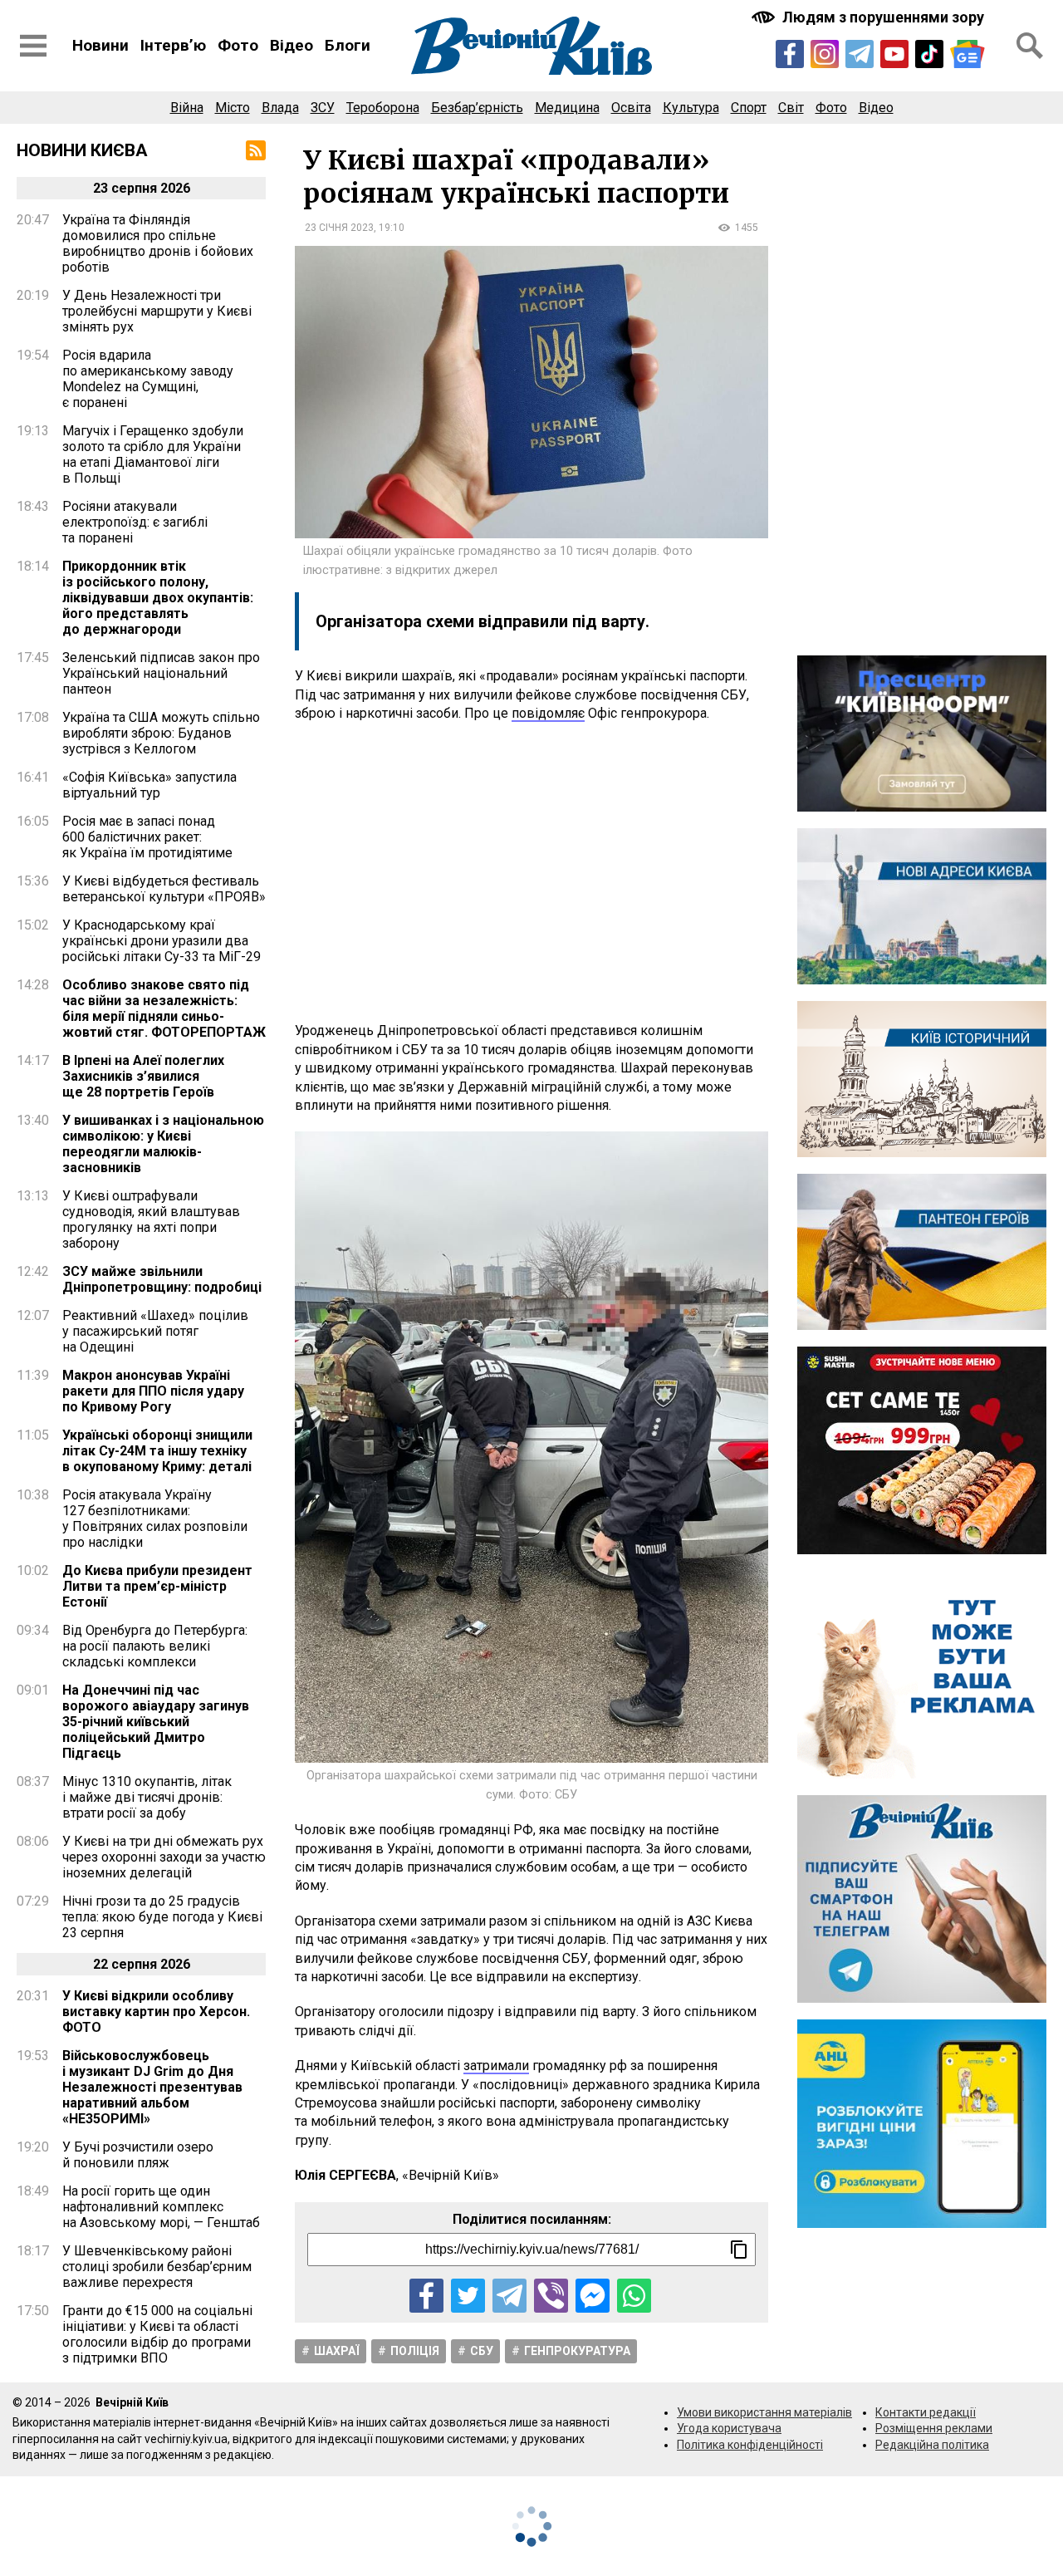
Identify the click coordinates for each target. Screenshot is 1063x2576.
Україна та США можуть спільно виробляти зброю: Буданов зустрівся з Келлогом (161, 733)
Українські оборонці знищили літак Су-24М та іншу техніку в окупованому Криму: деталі (157, 1451)
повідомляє (548, 713)
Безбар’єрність (477, 108)
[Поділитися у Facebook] (426, 2296)
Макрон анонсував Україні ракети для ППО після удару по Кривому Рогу (153, 1391)
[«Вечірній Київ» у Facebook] (790, 54)
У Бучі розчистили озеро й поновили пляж (138, 2155)
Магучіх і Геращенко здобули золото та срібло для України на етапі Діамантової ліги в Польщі (153, 454)
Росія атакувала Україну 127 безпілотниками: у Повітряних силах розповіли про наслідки (155, 1519)
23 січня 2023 (339, 228)
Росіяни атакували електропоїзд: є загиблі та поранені (135, 522)
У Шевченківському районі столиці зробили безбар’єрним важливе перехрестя (157, 2267)
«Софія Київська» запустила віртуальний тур (149, 785)
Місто (233, 108)
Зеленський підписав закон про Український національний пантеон (161, 673)
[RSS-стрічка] (256, 150)
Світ (791, 108)
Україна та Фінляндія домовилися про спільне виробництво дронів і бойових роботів (158, 243)
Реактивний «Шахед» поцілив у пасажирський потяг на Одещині (155, 1331)
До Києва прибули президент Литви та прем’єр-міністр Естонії (157, 1586)
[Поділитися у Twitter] (468, 2296)
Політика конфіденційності (750, 2445)
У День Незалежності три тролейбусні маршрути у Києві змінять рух (157, 311)
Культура (691, 108)
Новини (100, 45)
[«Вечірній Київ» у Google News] (967, 54)
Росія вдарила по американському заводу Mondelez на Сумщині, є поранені (148, 379)
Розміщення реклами (934, 2428)
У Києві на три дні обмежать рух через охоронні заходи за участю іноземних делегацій (164, 1857)
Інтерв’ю (173, 45)
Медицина (567, 108)
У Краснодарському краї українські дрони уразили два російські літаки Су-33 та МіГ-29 (162, 941)
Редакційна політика (932, 2445)
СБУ (482, 2351)
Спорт (749, 108)
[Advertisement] (531, 872)
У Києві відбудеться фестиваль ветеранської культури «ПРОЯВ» (164, 889)
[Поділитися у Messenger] (593, 2296)
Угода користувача (729, 2428)
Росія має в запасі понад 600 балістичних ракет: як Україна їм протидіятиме (147, 837)
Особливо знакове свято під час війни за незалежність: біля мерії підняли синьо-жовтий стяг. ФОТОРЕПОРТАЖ (164, 1008)
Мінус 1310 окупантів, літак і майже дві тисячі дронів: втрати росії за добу (147, 1797)
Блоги (348, 45)
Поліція (415, 2351)
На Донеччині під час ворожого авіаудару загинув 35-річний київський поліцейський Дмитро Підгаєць (156, 1722)
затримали (496, 2066)
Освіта (631, 108)
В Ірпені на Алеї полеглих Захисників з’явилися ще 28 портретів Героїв (143, 1076)
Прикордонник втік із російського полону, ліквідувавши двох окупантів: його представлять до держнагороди (158, 598)
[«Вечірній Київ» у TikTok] (929, 54)
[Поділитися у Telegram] (509, 2296)
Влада (280, 108)
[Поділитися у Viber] (551, 2296)
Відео (291, 45)
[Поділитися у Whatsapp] (634, 2296)
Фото (238, 45)
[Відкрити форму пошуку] (1030, 46)
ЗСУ (323, 108)
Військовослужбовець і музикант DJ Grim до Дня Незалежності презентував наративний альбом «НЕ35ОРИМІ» (152, 2087)
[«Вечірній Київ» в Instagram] (825, 54)
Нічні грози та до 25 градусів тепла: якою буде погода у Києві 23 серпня (162, 1917)
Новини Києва (82, 150)
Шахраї (337, 2351)
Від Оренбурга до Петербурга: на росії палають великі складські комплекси (155, 1646)
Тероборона (383, 108)
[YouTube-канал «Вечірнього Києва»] (894, 54)
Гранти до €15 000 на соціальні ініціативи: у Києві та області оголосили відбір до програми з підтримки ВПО (157, 2334)
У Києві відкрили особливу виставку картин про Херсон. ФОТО (156, 2012)
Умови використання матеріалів (764, 2412)
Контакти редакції (926, 2412)
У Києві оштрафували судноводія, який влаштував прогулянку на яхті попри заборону (151, 1219)
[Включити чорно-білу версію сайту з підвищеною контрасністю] (870, 17)
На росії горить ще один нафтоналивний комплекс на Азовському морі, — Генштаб (161, 2207)
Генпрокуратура (577, 2351)
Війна (187, 108)
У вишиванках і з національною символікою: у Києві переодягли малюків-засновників (163, 1144)
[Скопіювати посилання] (739, 2250)
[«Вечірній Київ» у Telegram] (860, 54)
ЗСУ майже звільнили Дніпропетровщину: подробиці (162, 1279)
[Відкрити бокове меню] (33, 46)
